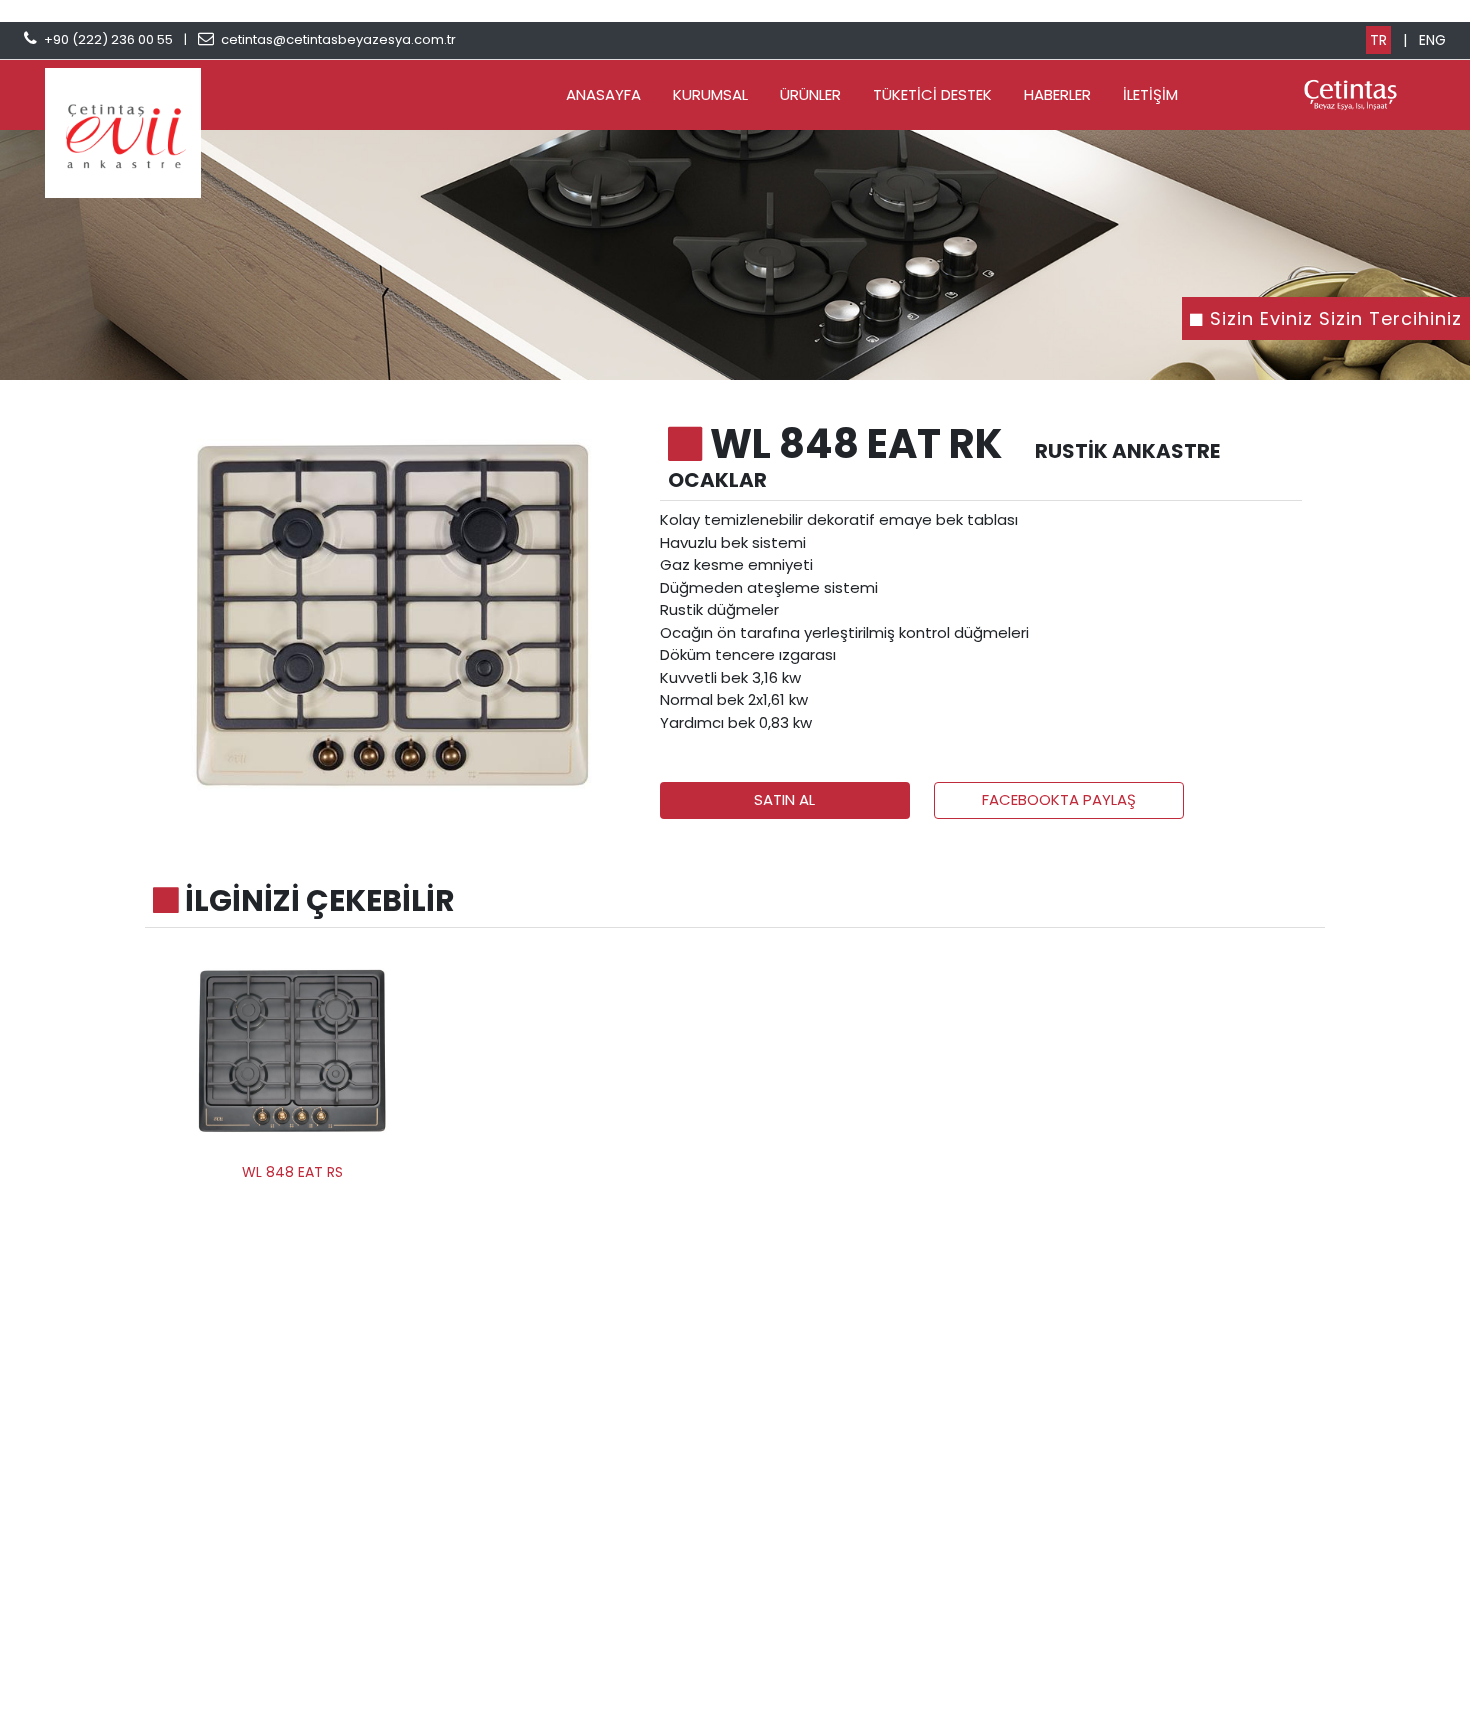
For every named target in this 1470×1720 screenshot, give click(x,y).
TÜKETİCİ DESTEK (932, 94)
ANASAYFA (603, 94)
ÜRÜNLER (810, 94)
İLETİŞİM (1150, 94)
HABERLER (1057, 94)
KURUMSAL (710, 94)
